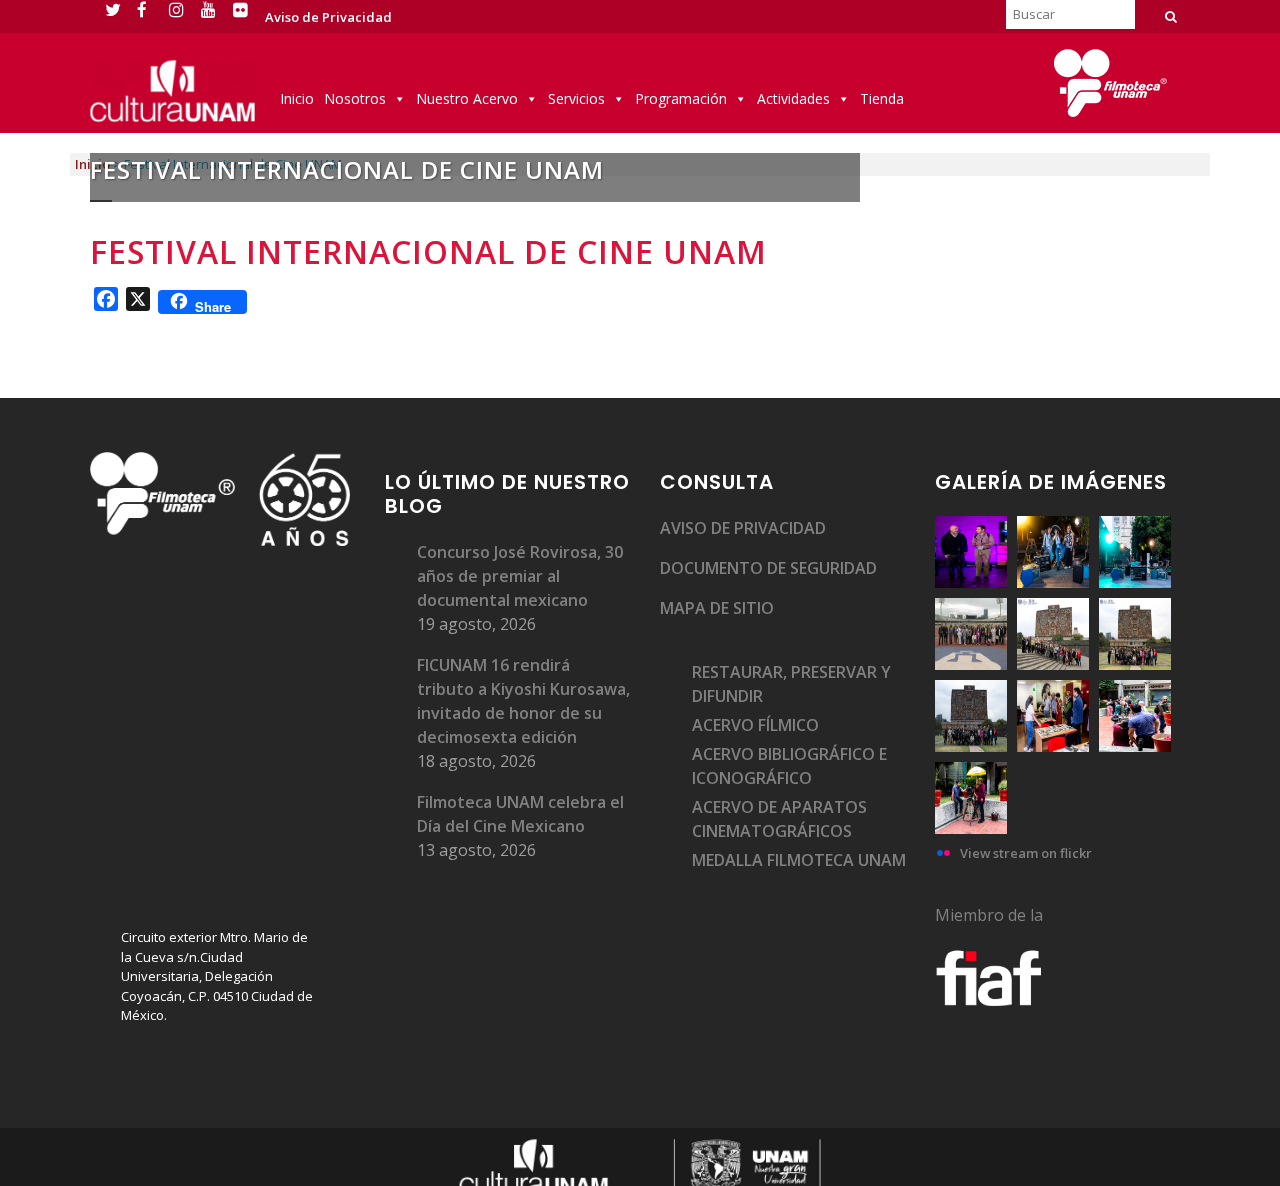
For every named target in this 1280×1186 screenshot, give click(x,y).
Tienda (882, 98)
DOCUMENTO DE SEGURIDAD (768, 568)
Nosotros (355, 98)
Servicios (576, 98)
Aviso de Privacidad (328, 17)
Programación (681, 98)
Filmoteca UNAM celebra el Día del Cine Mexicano (520, 814)
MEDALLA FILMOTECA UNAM (799, 860)
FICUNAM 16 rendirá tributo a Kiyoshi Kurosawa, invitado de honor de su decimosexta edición (523, 701)
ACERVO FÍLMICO (755, 725)
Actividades (793, 98)
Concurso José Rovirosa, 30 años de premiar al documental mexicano (520, 576)
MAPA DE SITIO (717, 608)
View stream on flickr (1026, 853)
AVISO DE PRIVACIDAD (743, 528)
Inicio (297, 98)
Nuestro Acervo (467, 98)
